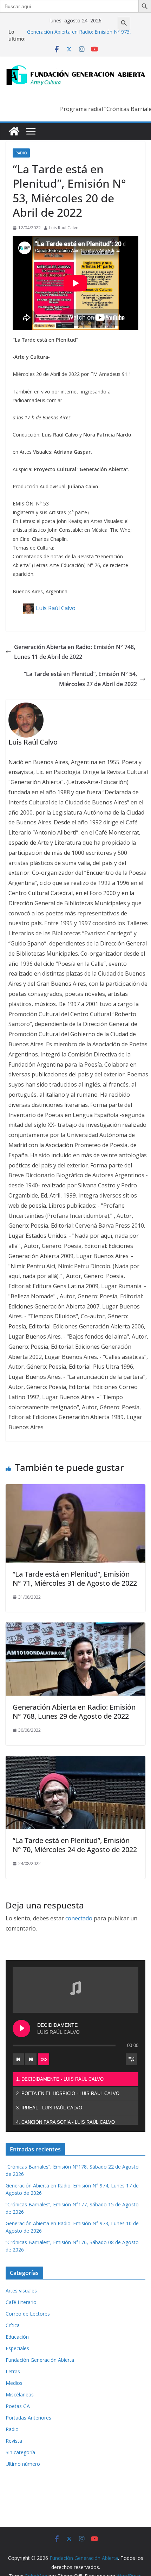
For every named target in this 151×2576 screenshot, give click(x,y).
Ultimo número (23, 2464)
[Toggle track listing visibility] (131, 2059)
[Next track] (31, 2059)
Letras (13, 2371)
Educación (17, 2337)
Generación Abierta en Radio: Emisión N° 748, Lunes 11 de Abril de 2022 (75, 652)
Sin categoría (20, 2452)
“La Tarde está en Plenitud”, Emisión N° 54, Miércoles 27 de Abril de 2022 (80, 679)
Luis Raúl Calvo (64, 228)
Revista (14, 2441)
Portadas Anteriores (28, 2418)
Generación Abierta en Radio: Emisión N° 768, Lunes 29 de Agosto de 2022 (74, 1712)
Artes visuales (21, 2291)
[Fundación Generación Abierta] (14, 131)
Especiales (17, 2348)
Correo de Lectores (28, 2314)
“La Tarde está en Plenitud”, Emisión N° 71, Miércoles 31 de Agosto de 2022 (75, 1579)
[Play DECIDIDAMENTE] (21, 2029)
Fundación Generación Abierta (40, 2360)
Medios (14, 2383)
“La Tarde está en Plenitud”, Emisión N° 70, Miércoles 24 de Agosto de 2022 (75, 1845)
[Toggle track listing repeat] (44, 2059)
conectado (79, 1918)
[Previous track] (18, 2059)
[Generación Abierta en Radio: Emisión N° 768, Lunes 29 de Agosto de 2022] (75, 1627)
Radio (21, 153)
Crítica (13, 2325)
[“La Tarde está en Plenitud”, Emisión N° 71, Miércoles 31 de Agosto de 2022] (75, 1489)
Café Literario (21, 2302)
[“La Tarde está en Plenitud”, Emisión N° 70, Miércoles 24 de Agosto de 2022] (75, 1761)
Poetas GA (18, 2406)
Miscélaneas (20, 2395)
